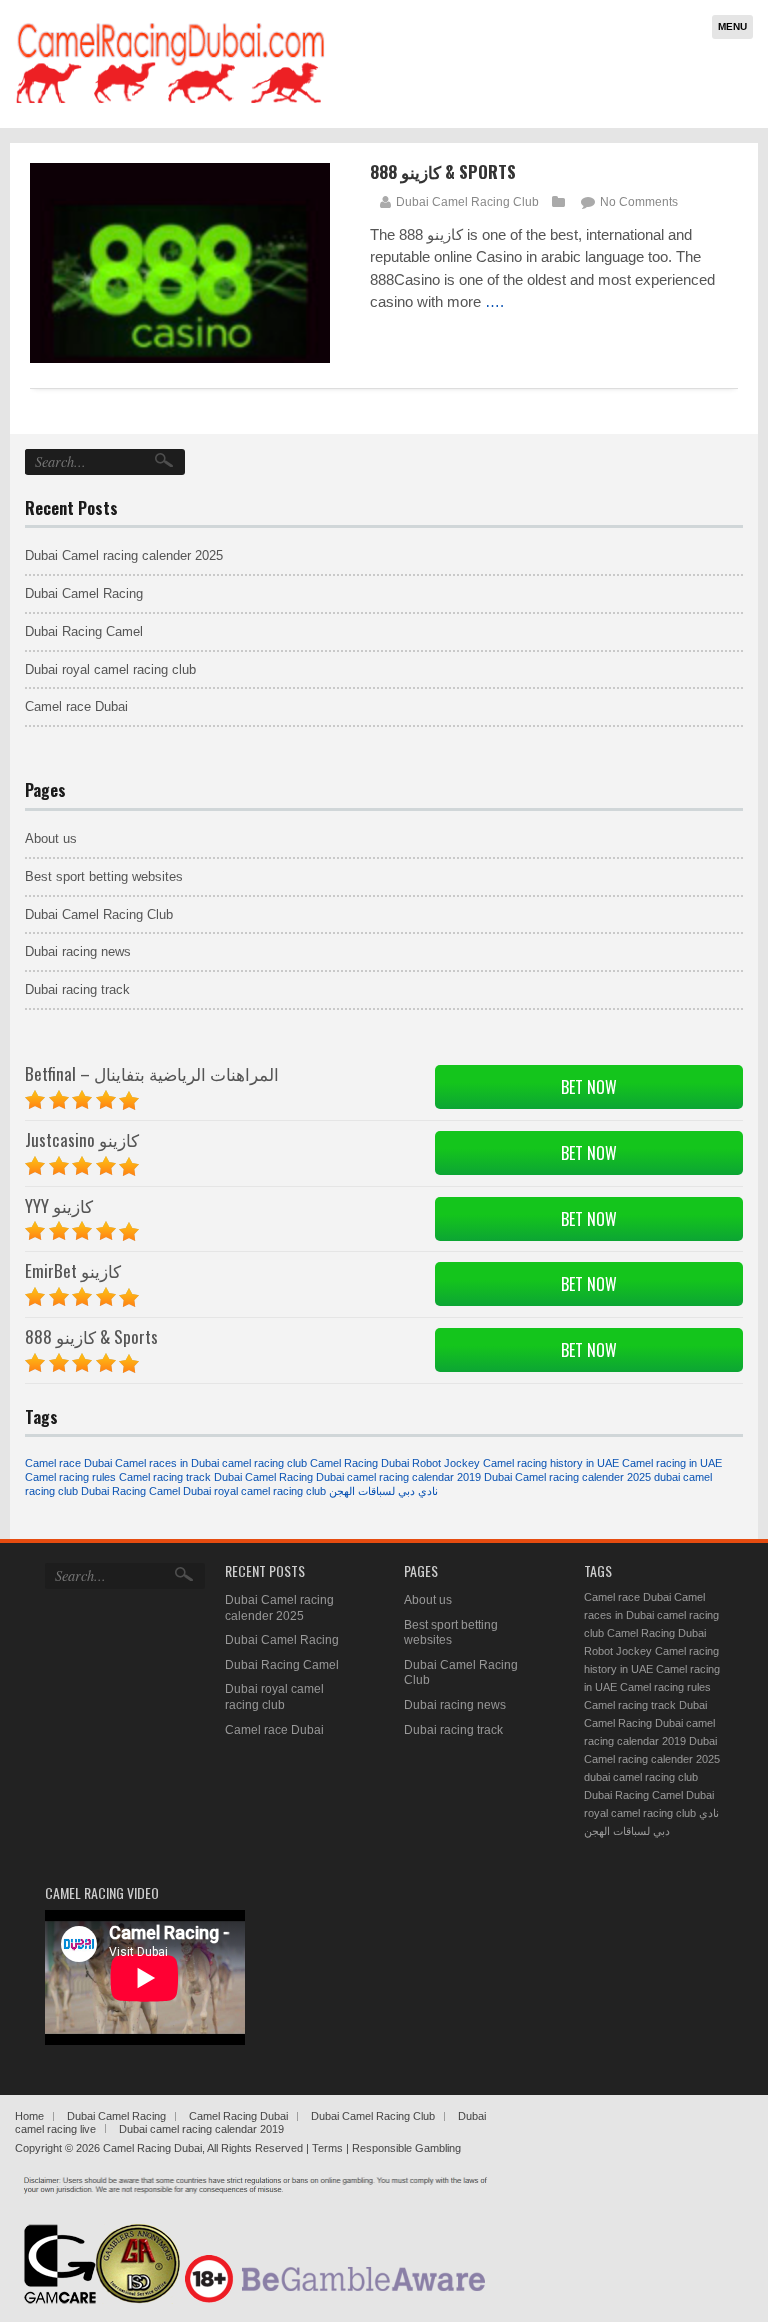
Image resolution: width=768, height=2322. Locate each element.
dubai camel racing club (641, 1777)
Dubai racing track (77, 989)
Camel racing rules (70, 1477)
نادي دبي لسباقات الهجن (383, 1491)
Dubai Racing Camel (84, 631)
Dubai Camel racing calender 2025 (124, 555)
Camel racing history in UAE (551, 1463)
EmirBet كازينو (73, 1270)
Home (29, 2116)
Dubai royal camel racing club (110, 669)
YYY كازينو (59, 1205)
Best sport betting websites (104, 876)
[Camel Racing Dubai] (170, 101)
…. (494, 301)
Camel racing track (165, 1477)
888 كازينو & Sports (443, 171)
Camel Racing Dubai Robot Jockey (395, 1463)
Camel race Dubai (76, 706)
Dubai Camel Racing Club (467, 202)
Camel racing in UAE (672, 1463)
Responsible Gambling (406, 2148)
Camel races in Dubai (167, 1463)
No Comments (639, 202)
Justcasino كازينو (82, 1139)
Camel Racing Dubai (238, 2116)
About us (51, 838)
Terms (329, 2148)
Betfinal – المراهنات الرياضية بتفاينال (152, 1073)
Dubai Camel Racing (84, 593)
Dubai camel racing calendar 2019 (398, 1477)
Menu (732, 26)
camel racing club (264, 1463)
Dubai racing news (78, 951)
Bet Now (589, 1087)
